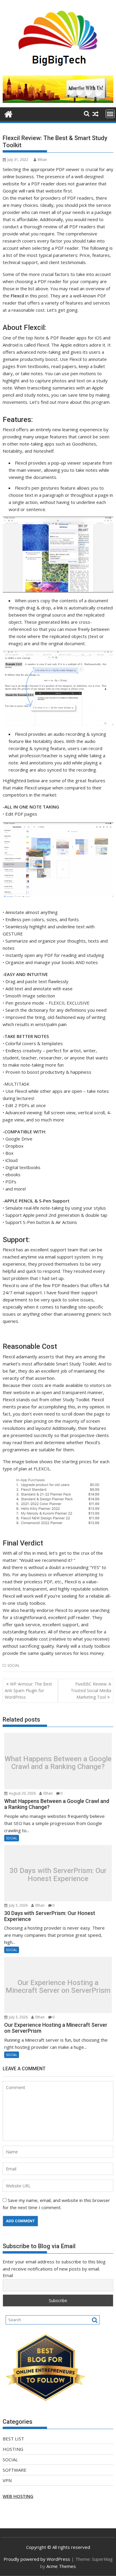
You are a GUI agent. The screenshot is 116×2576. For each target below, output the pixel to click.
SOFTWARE (15, 2470)
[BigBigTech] (8, 113)
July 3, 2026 (18, 1905)
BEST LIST (13, 2439)
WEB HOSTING (18, 2496)
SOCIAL (14, 1665)
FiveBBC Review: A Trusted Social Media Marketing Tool (91, 1691)
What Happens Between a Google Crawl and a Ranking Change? (58, 1763)
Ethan (42, 160)
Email (8, 2275)
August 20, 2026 (22, 1793)
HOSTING (13, 2449)
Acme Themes (61, 2566)
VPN (7, 2480)
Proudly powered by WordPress (37, 2559)
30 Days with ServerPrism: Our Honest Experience (58, 1875)
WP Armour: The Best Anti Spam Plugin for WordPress (28, 1691)
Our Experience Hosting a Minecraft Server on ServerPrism (58, 1987)
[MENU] (110, 114)
